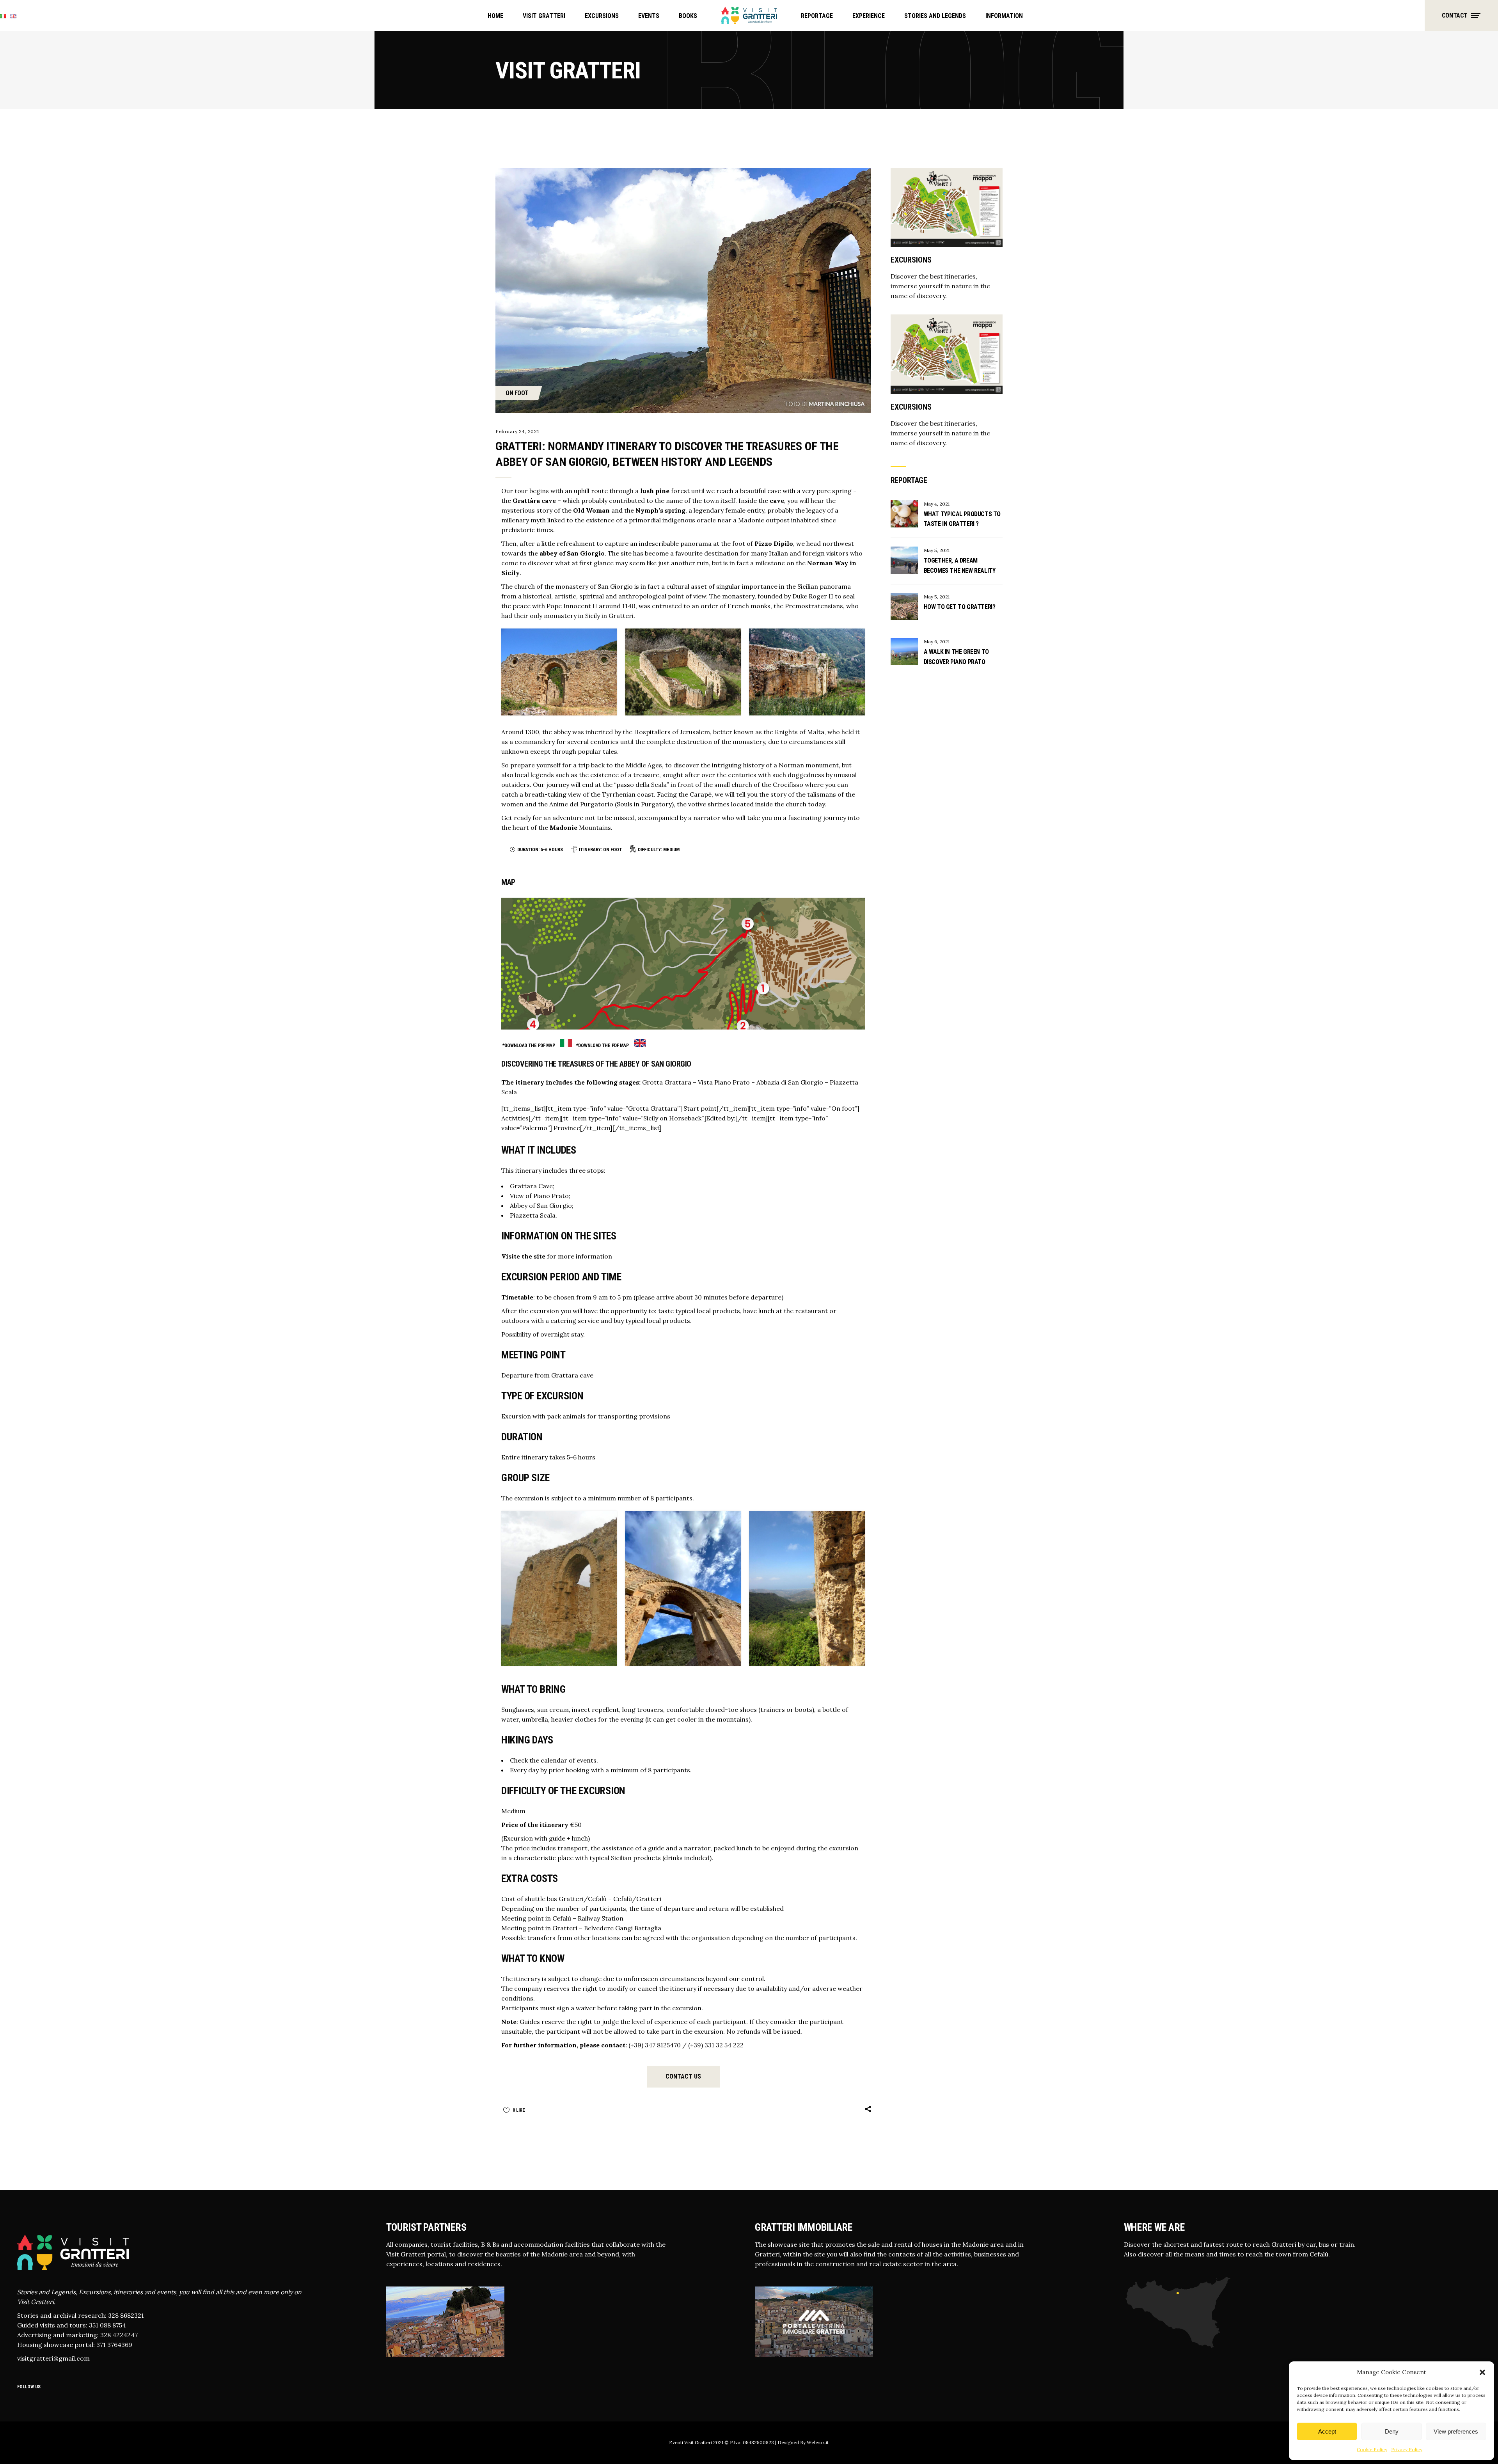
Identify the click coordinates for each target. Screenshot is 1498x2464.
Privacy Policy (1407, 2449)
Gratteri (621, 616)
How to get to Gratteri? (960, 607)
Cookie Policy (1372, 2449)
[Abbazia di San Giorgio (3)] (807, 1588)
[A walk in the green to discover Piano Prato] (904, 652)
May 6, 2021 (937, 642)
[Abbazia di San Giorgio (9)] (683, 1588)
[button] (1482, 2372)
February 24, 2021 (517, 431)
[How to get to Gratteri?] (904, 607)
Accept (1327, 2431)
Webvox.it (817, 2442)
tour (521, 491)
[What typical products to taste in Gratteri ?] (904, 514)
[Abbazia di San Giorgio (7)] (683, 672)
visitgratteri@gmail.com (53, 2358)
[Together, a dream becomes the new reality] (904, 560)
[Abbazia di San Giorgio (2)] (559, 672)
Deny (1392, 2431)
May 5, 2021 (937, 550)
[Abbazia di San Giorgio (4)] (807, 672)
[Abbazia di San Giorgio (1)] (559, 1588)
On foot (517, 393)
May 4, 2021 (937, 504)
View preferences (1456, 2431)
